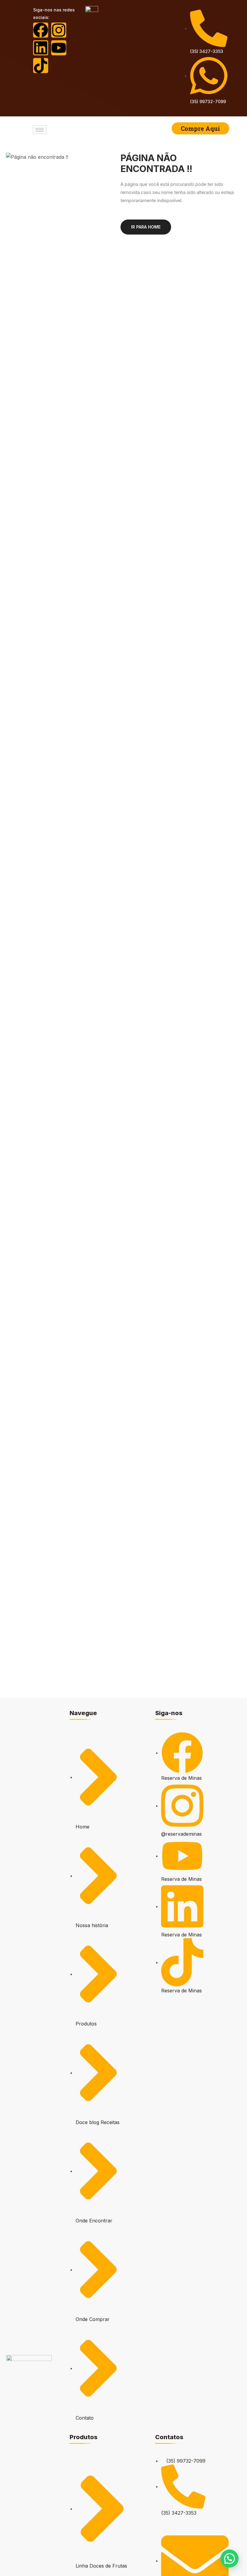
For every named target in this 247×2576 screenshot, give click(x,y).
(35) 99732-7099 (208, 101)
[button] (230, 2559)
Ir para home (146, 227)
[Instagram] (59, 30)
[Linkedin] (41, 48)
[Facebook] (41, 30)
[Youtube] (59, 48)
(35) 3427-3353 (207, 51)
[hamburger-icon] (40, 130)
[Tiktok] (41, 66)
